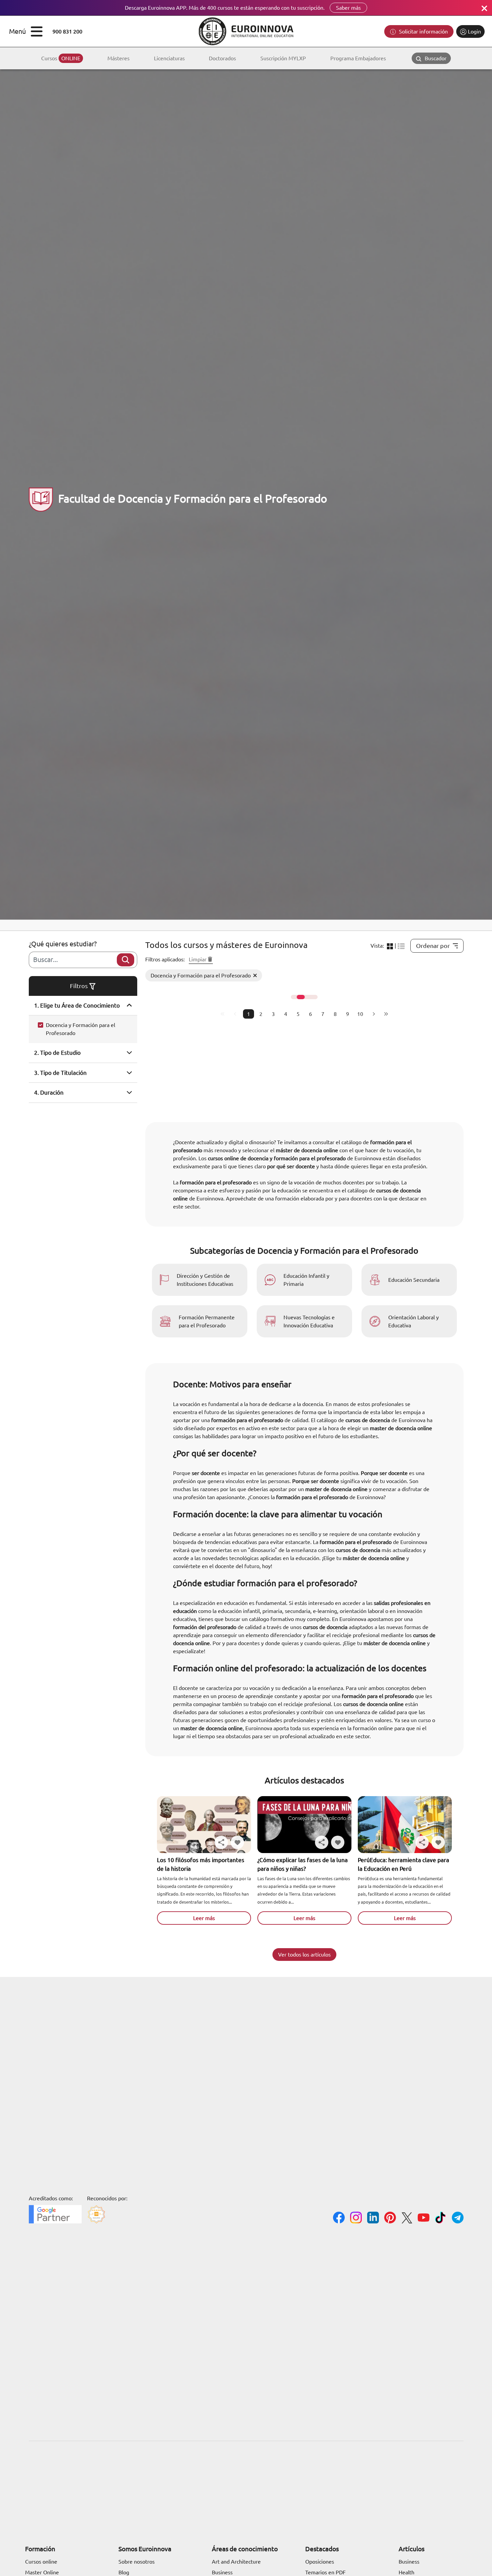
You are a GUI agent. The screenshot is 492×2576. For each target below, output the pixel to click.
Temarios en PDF (325, 2572)
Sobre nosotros (137, 2562)
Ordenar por (433, 946)
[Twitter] (407, 2219)
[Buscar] (126, 960)
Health (406, 2572)
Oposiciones (320, 2562)
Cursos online (41, 2562)
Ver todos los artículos (304, 1955)
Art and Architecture (236, 2562)
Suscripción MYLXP (283, 58)
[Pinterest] (390, 2219)
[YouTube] (424, 2219)
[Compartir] (221, 1842)
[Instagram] (356, 2219)
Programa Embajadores (358, 58)
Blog (124, 2572)
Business (222, 2572)
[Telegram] (458, 2219)
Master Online (42, 2572)
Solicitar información (423, 31)
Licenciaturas (169, 58)
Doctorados (222, 58)
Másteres (118, 58)
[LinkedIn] (373, 2219)
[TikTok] (441, 2219)
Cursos (61, 58)
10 (360, 1014)
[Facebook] (339, 2219)
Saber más (348, 8)
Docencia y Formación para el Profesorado (80, 1029)
